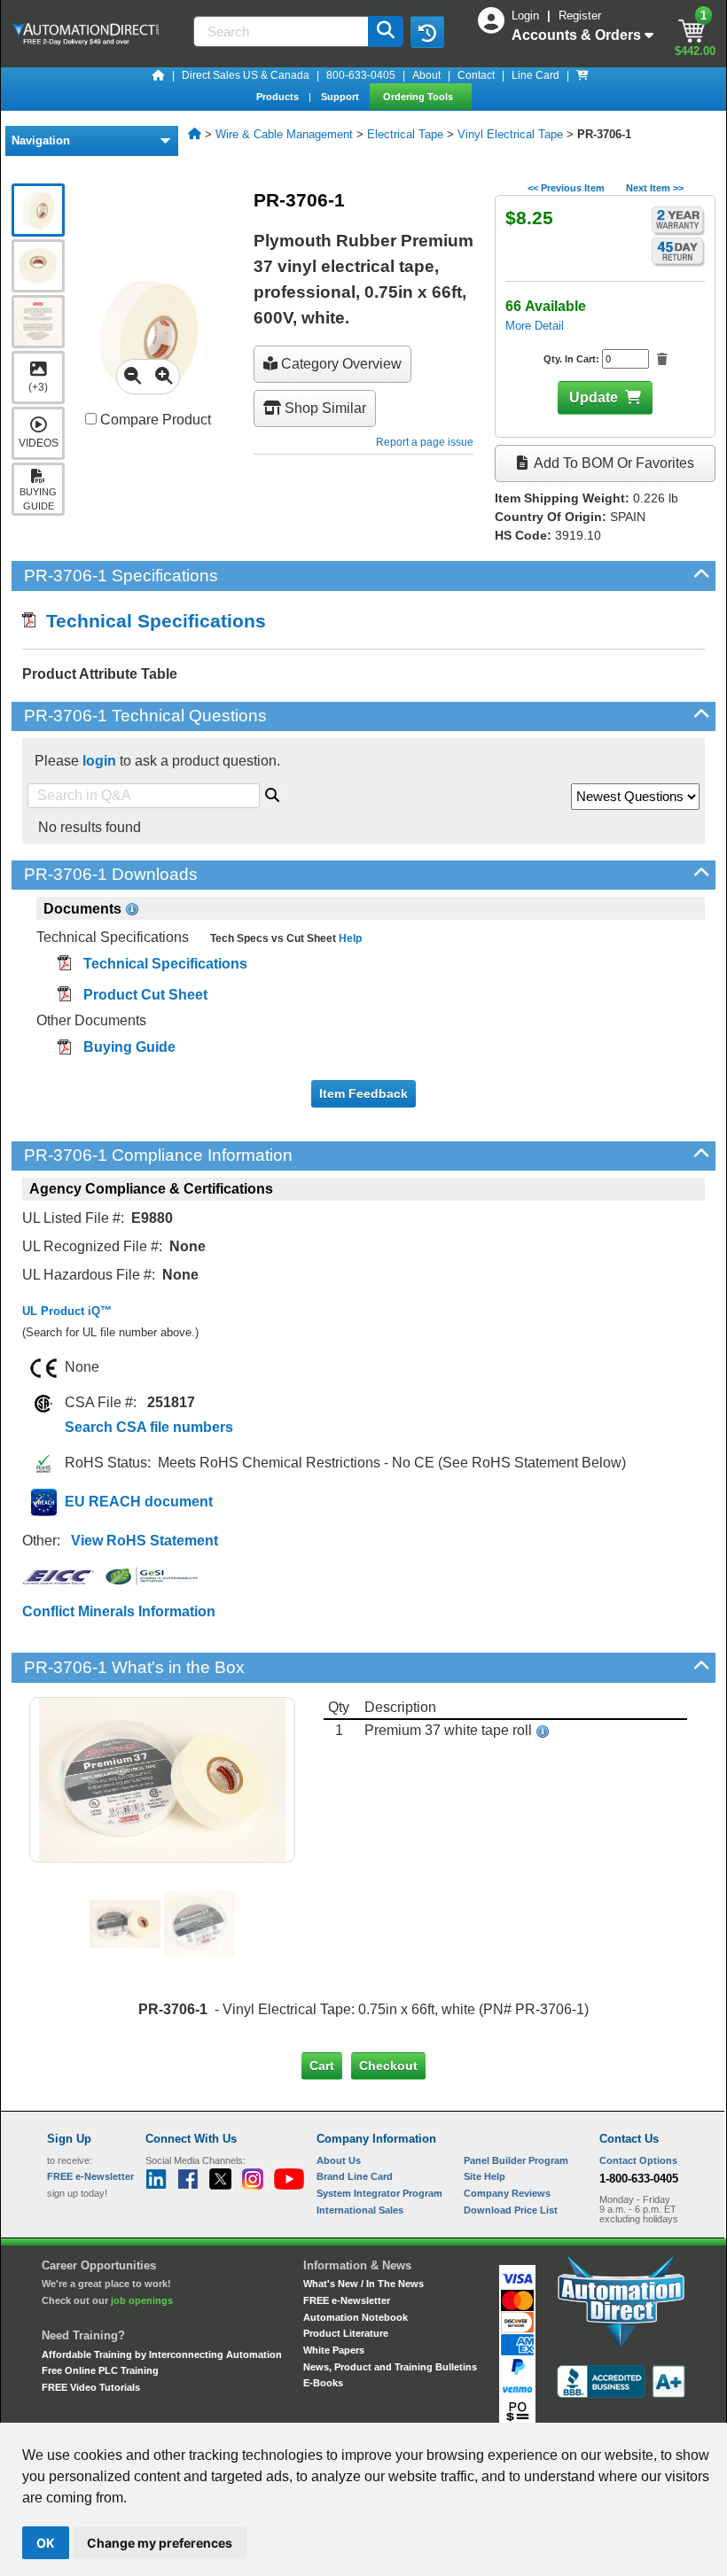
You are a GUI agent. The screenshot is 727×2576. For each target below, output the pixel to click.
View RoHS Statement (145, 1541)
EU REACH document (139, 1502)
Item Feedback (363, 1093)
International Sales (360, 2210)
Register (580, 16)
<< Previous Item (566, 188)
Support (341, 97)
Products (279, 97)
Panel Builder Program (516, 2160)
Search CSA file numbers (149, 1427)
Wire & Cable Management (284, 134)
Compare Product (154, 420)
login (99, 761)
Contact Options (638, 2160)
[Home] (159, 75)
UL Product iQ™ (67, 1311)
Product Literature (346, 2333)
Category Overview (340, 364)
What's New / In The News (363, 2284)
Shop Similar (324, 408)
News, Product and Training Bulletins (390, 2367)
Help (349, 938)
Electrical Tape (405, 134)
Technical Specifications (151, 621)
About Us (339, 2160)
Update (594, 397)
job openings (142, 2300)
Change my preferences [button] (160, 2543)
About (426, 75)
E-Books (323, 2383)
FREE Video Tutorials (91, 2387)
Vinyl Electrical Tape (510, 134)
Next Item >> (655, 188)
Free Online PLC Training (100, 2370)
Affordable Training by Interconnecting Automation (162, 2354)
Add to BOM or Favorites (613, 463)
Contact (476, 75)
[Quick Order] (582, 75)
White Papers (334, 2350)
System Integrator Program (379, 2193)
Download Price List (511, 2210)
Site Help (485, 2176)
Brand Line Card (355, 2176)
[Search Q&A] (272, 792)
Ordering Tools (419, 97)
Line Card (535, 75)
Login (527, 16)
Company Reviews (507, 2193)
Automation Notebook (356, 2317)
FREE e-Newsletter (347, 2300)
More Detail (535, 326)
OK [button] (46, 2543)
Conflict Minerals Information (119, 1611)
